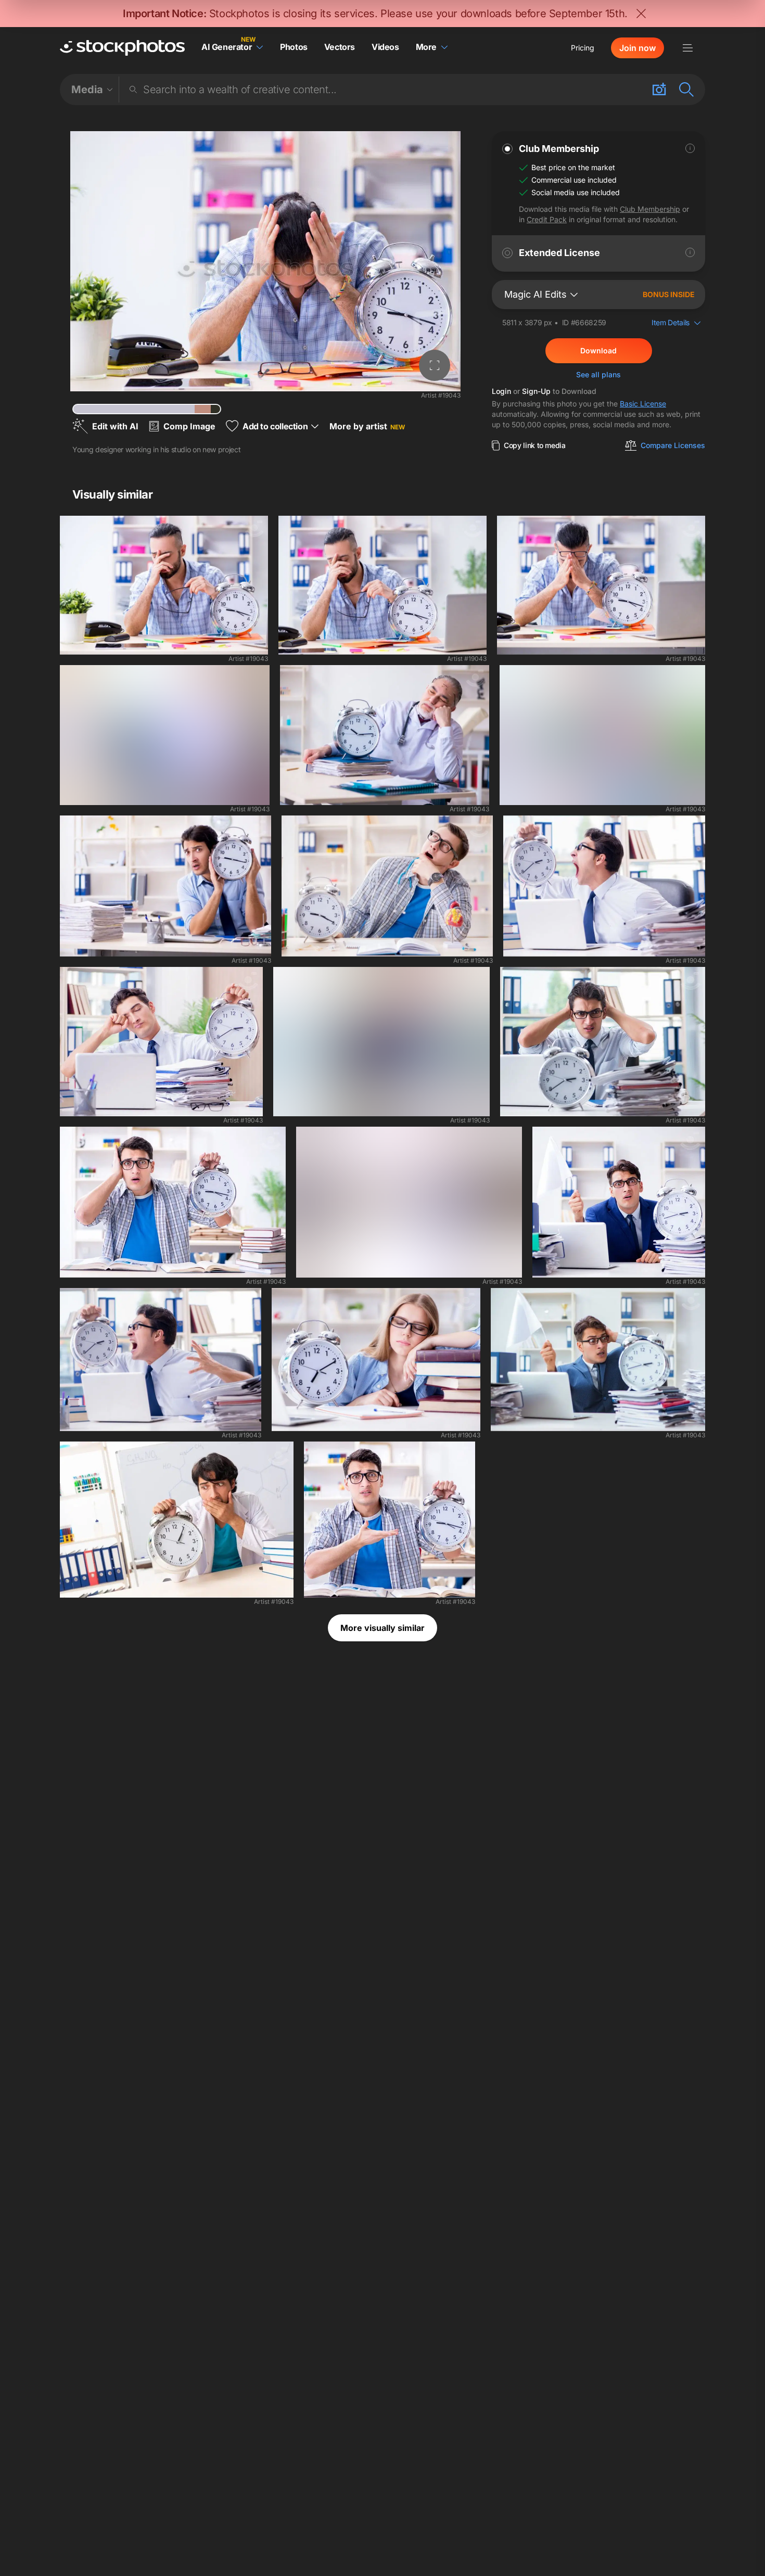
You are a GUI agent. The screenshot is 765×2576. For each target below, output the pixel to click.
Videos (385, 47)
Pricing (583, 48)
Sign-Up (536, 391)
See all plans (598, 374)
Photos (294, 47)
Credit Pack (547, 219)
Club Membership (650, 209)
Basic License (643, 404)
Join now (637, 48)
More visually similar (382, 1628)
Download (598, 350)
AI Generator (227, 47)
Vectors (340, 47)
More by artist (367, 426)
